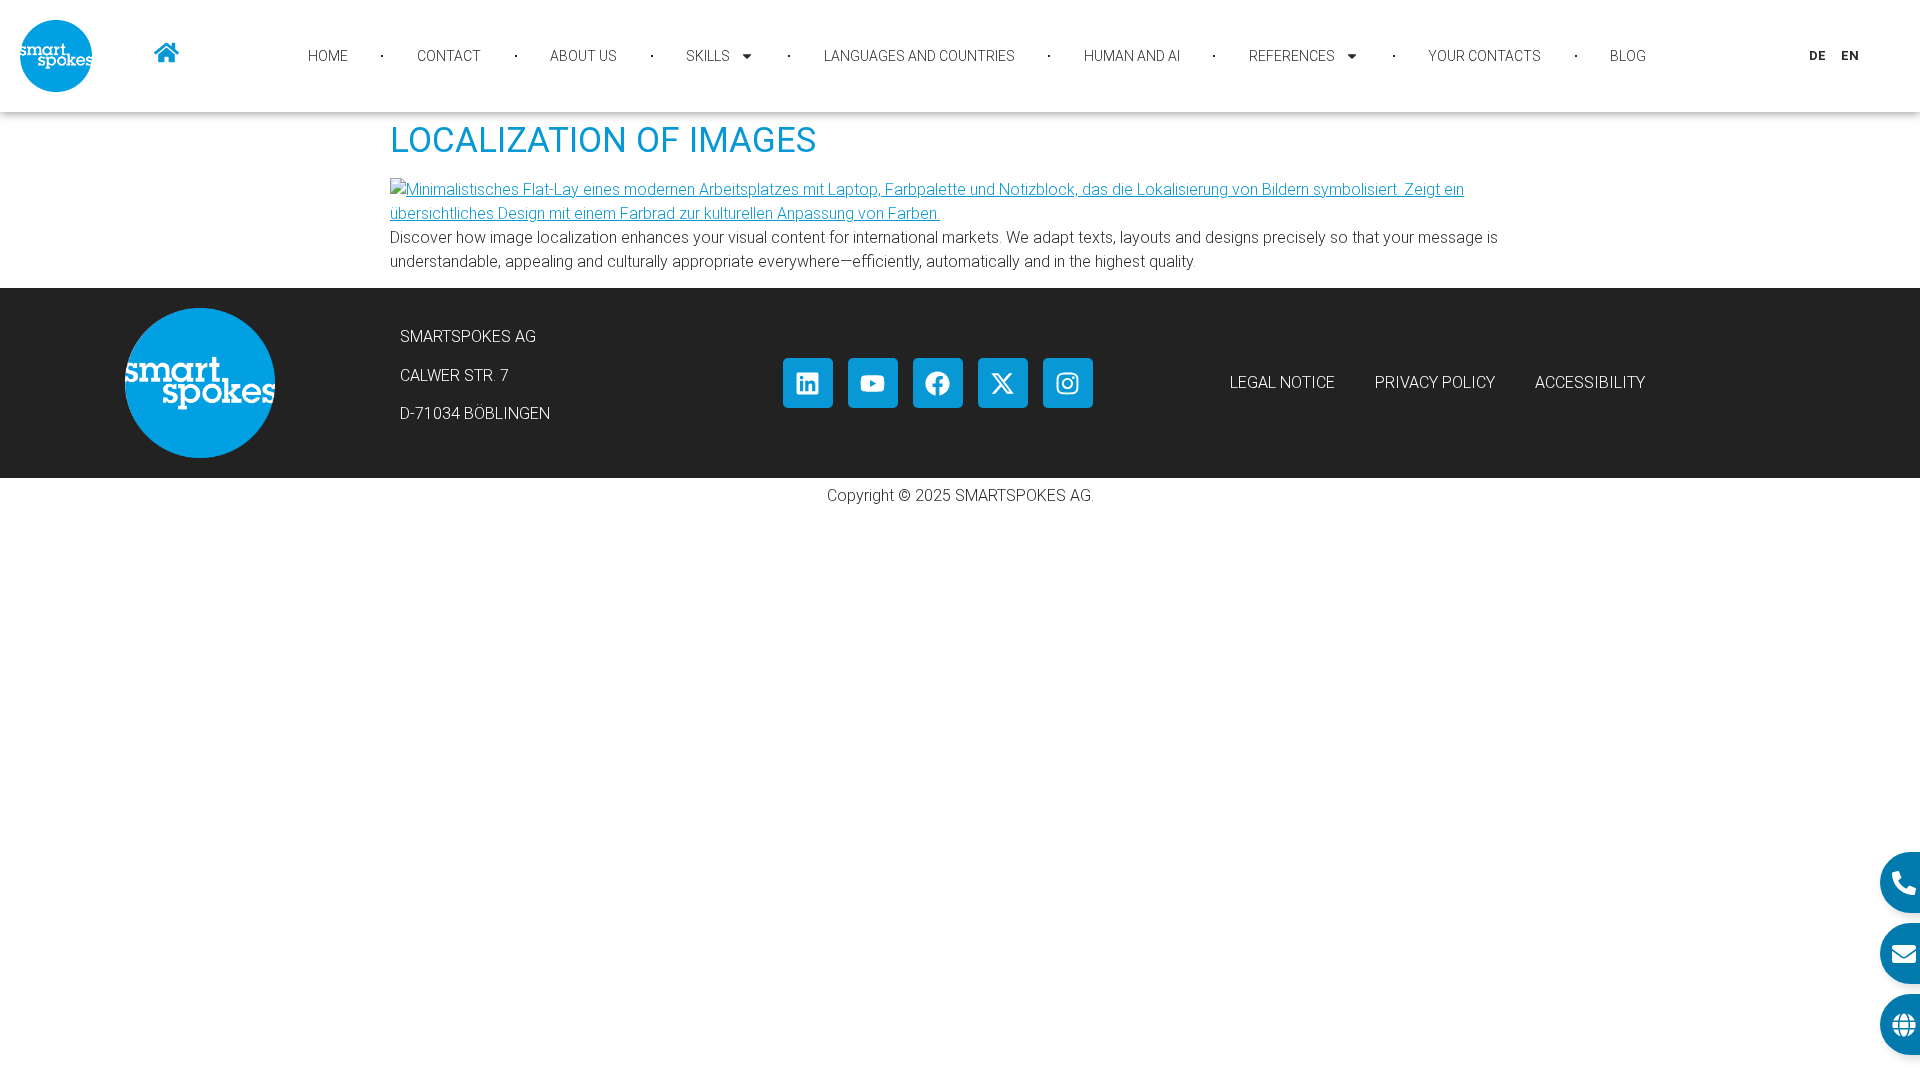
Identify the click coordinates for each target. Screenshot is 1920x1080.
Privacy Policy (1435, 382)
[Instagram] (1068, 383)
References (1292, 56)
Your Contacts (1484, 56)
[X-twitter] (1003, 383)
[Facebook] (938, 383)
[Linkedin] (808, 383)
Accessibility (1590, 382)
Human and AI (1132, 56)
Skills (708, 56)
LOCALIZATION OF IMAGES (603, 140)
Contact (449, 56)
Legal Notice (1282, 382)
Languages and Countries (919, 56)
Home (328, 56)
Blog (1628, 56)
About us (583, 56)
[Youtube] (873, 383)
